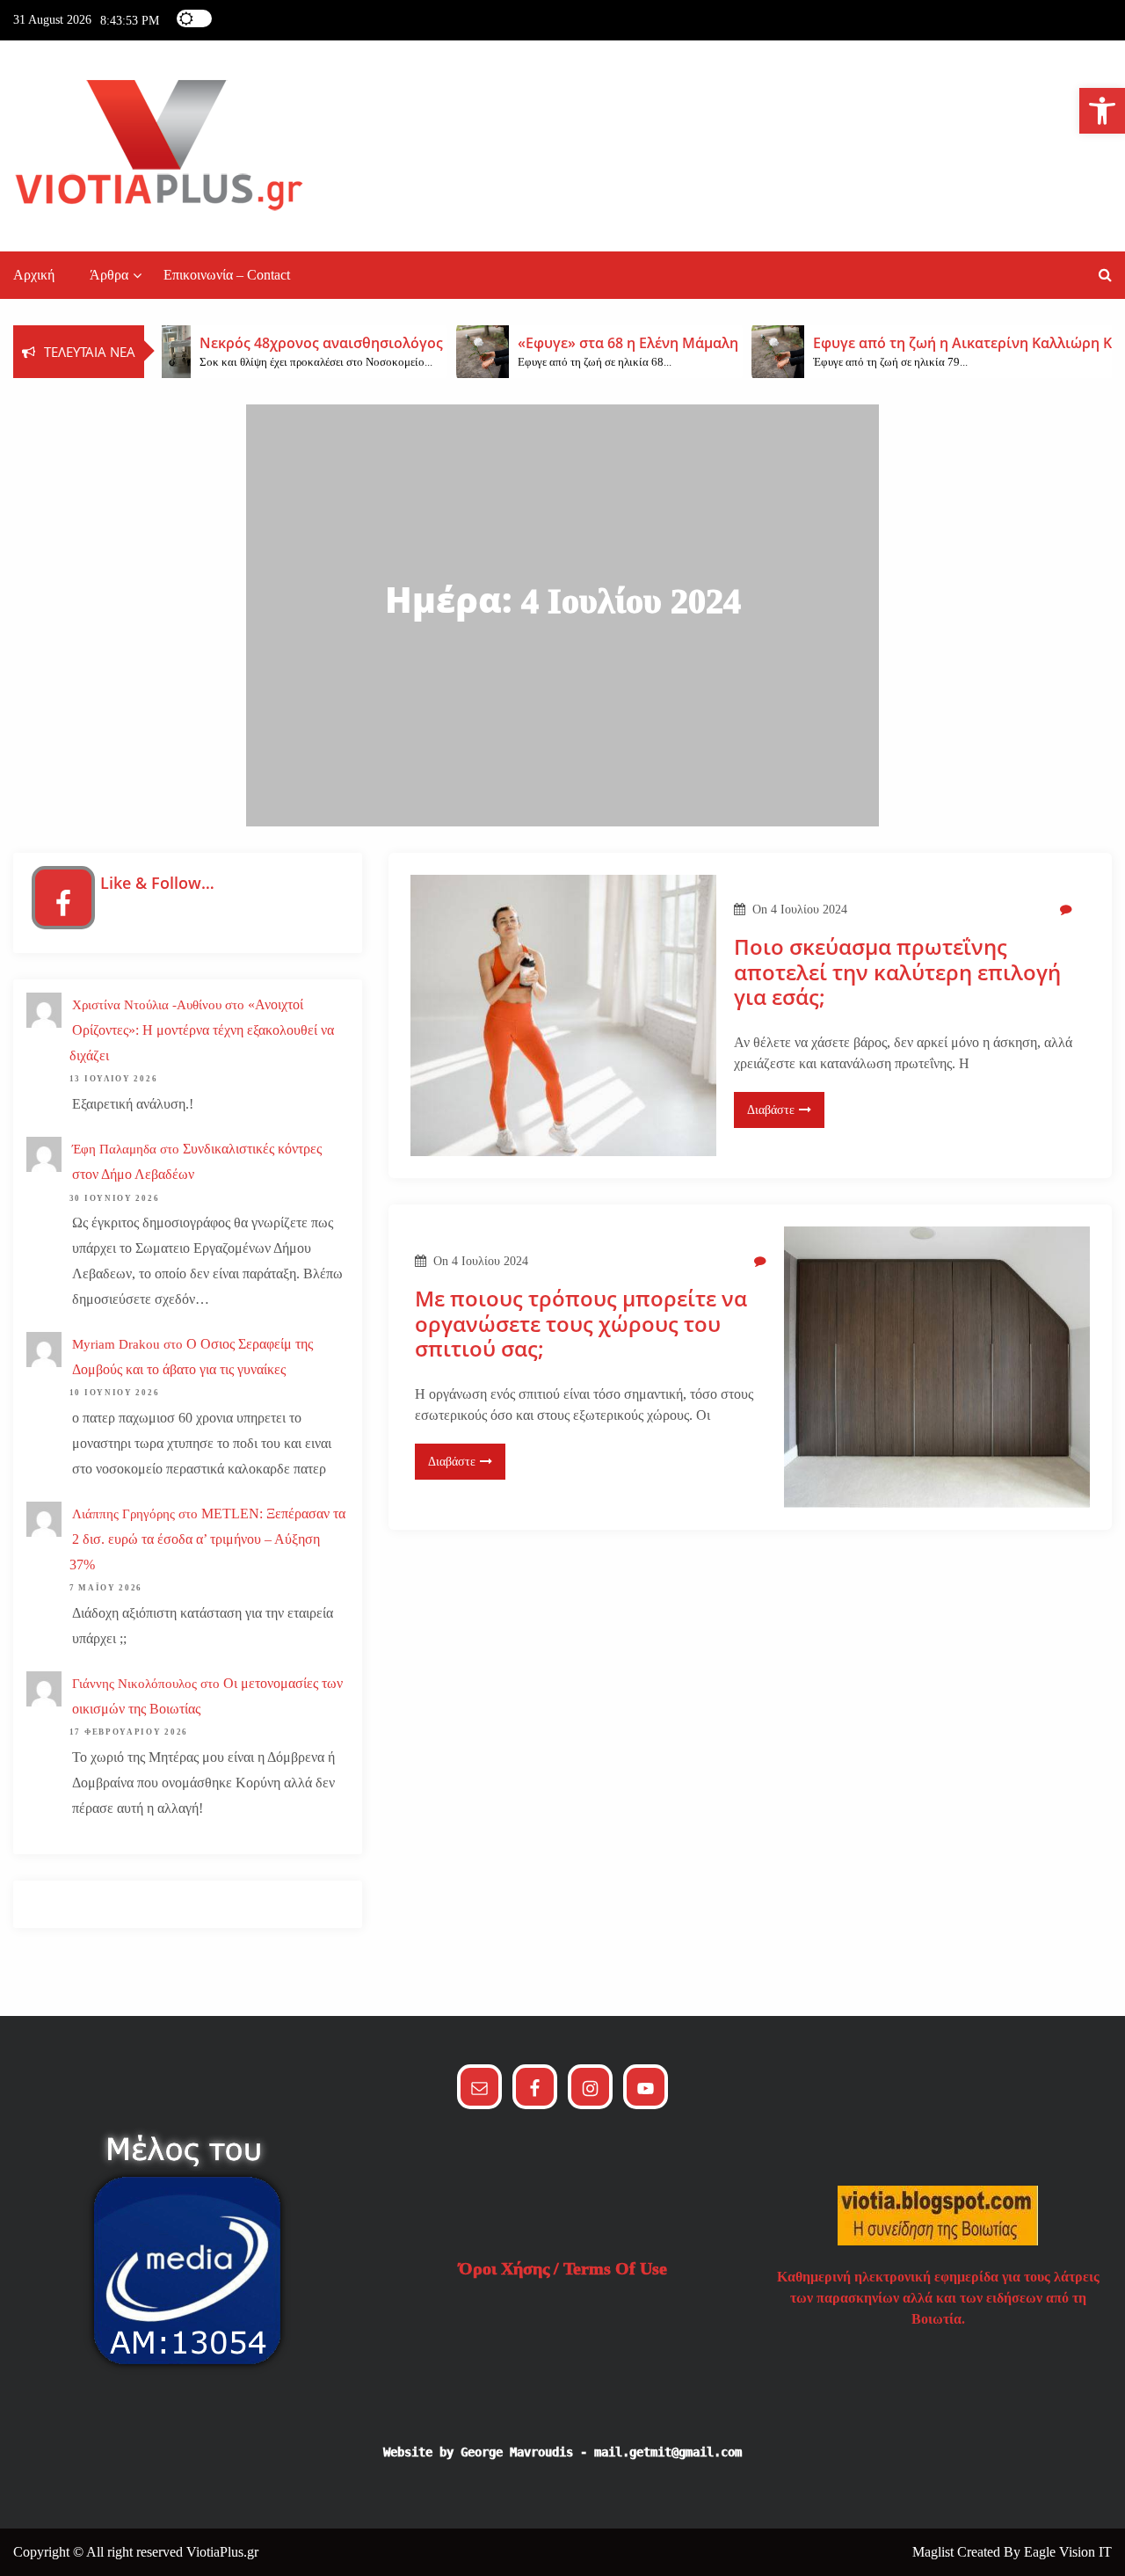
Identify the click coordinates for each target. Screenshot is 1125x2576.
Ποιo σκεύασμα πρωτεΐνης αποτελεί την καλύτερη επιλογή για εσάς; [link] (897, 972)
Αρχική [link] (34, 275)
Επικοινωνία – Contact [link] (227, 275)
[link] (1102, 111)
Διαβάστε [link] (771, 1110)
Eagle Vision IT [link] (1068, 2552)
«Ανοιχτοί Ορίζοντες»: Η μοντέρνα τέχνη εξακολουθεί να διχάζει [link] (202, 1030)
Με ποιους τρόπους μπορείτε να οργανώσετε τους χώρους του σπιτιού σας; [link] (581, 1324)
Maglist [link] (935, 2552)
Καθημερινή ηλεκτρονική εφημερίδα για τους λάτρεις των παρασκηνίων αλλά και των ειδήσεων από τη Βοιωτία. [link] (938, 2298)
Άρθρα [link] (109, 275)
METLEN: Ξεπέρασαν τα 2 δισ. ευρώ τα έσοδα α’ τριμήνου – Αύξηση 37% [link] (207, 1539)
